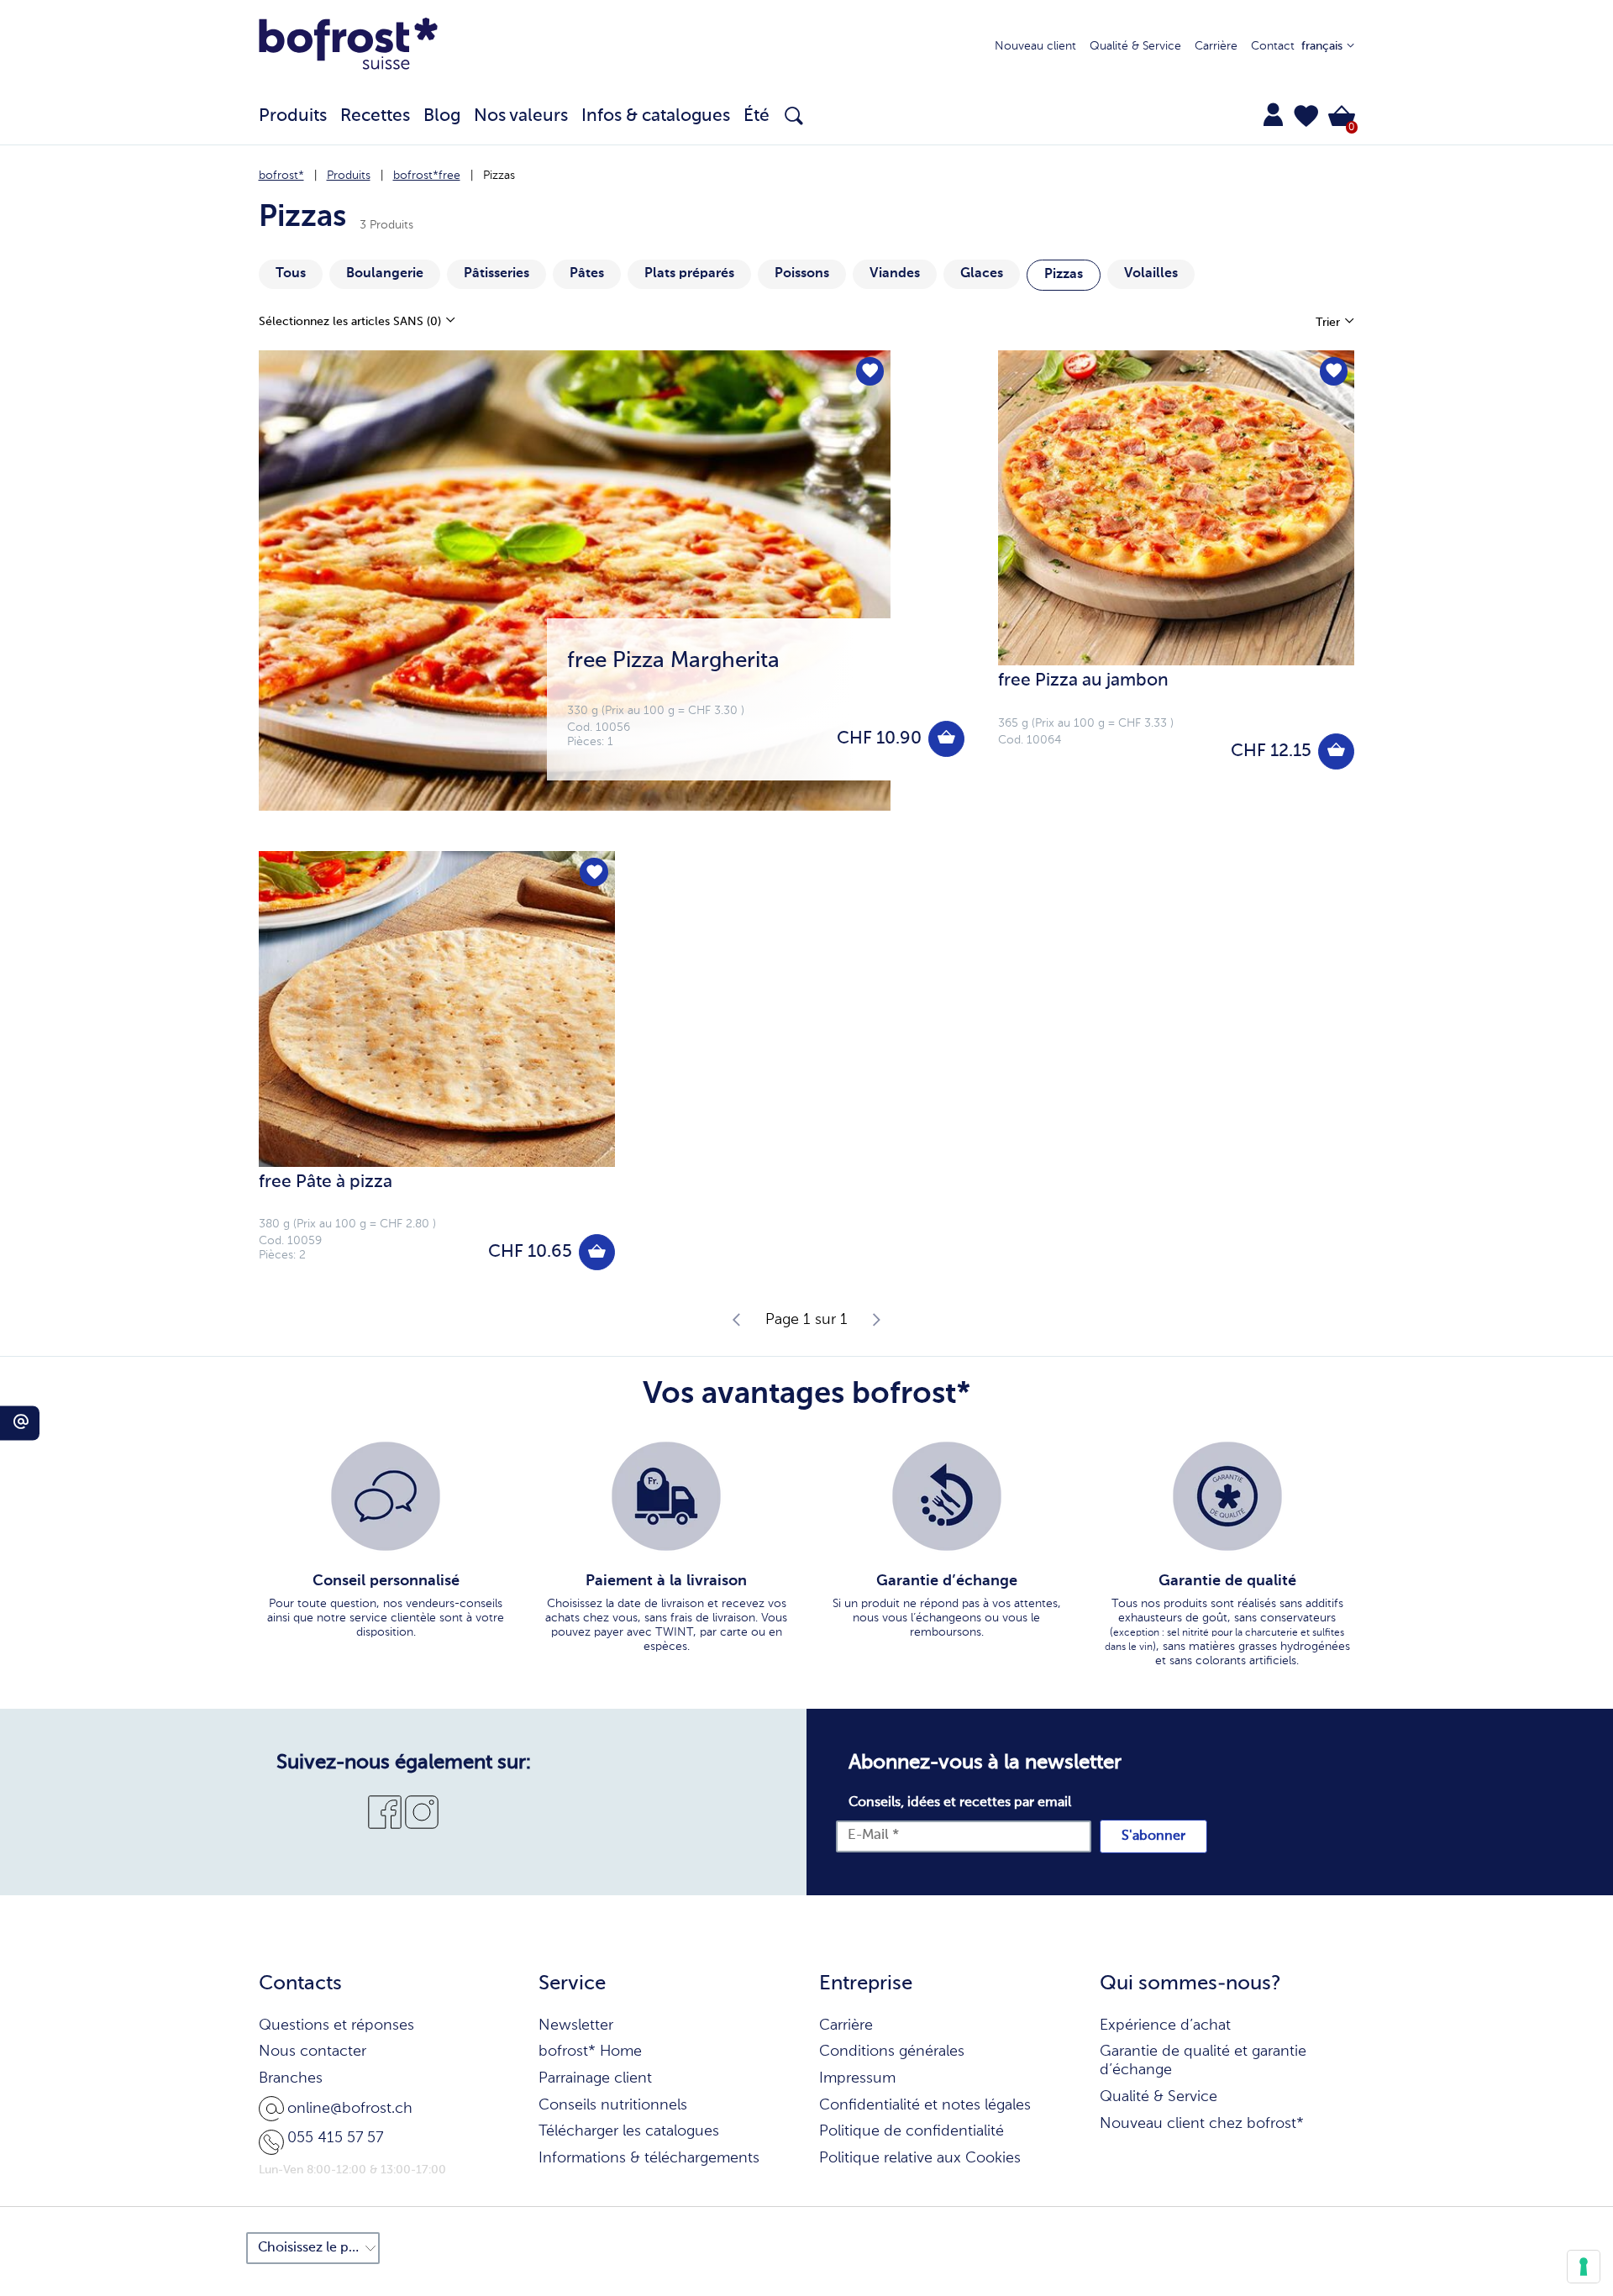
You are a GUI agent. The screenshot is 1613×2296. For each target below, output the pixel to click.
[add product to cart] (946, 739)
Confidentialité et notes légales (925, 2105)
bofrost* (281, 176)
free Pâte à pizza (326, 1182)
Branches (291, 2078)
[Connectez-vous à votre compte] (1273, 114)
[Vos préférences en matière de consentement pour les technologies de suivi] (1584, 2267)
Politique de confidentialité (912, 2131)
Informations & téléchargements (649, 2158)
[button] (1306, 116)
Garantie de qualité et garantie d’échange (1203, 2061)
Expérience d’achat (1165, 2025)
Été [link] (757, 116)
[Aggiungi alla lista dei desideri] (870, 371)
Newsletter (576, 2025)
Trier (1329, 323)
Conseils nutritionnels (613, 2105)
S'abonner (1153, 1836)
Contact (1273, 46)
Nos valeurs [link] (521, 116)
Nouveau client (1035, 46)
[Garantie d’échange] (947, 1496)
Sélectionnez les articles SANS (350, 322)
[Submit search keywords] (794, 116)
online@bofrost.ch (350, 2109)
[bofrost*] (349, 47)
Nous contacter (313, 2052)
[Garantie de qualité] (1227, 1496)
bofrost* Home (590, 2052)
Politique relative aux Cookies (920, 2158)
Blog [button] (442, 116)
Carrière (1216, 46)
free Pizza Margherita (673, 661)
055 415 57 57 (335, 2138)
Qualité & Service (1135, 46)
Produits (349, 176)
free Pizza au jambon (1083, 681)
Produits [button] (293, 116)
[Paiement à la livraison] (666, 1496)
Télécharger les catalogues (629, 2131)
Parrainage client (595, 2078)
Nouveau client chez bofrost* (1202, 2124)
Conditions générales (892, 2052)
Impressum (857, 2078)
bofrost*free (427, 176)
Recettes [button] (375, 116)
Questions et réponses (336, 2025)
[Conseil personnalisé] (386, 1496)
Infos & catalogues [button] (656, 116)
